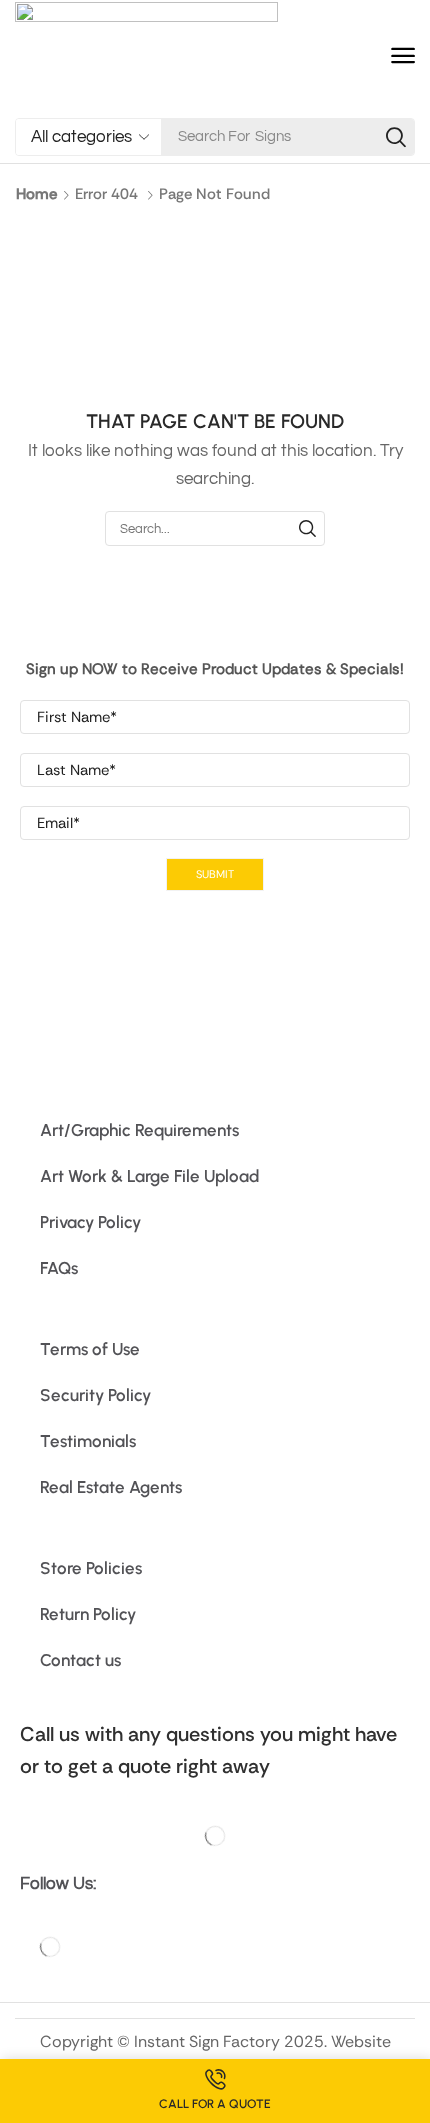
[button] (403, 56)
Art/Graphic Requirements (139, 1130)
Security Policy (95, 1395)
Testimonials (88, 1441)
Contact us (80, 1660)
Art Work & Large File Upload (149, 1176)
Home (36, 194)
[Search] (396, 137)
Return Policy (88, 1614)
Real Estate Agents (111, 1487)
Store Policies (91, 1568)
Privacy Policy (90, 1222)
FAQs (59, 1268)
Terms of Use (90, 1349)
